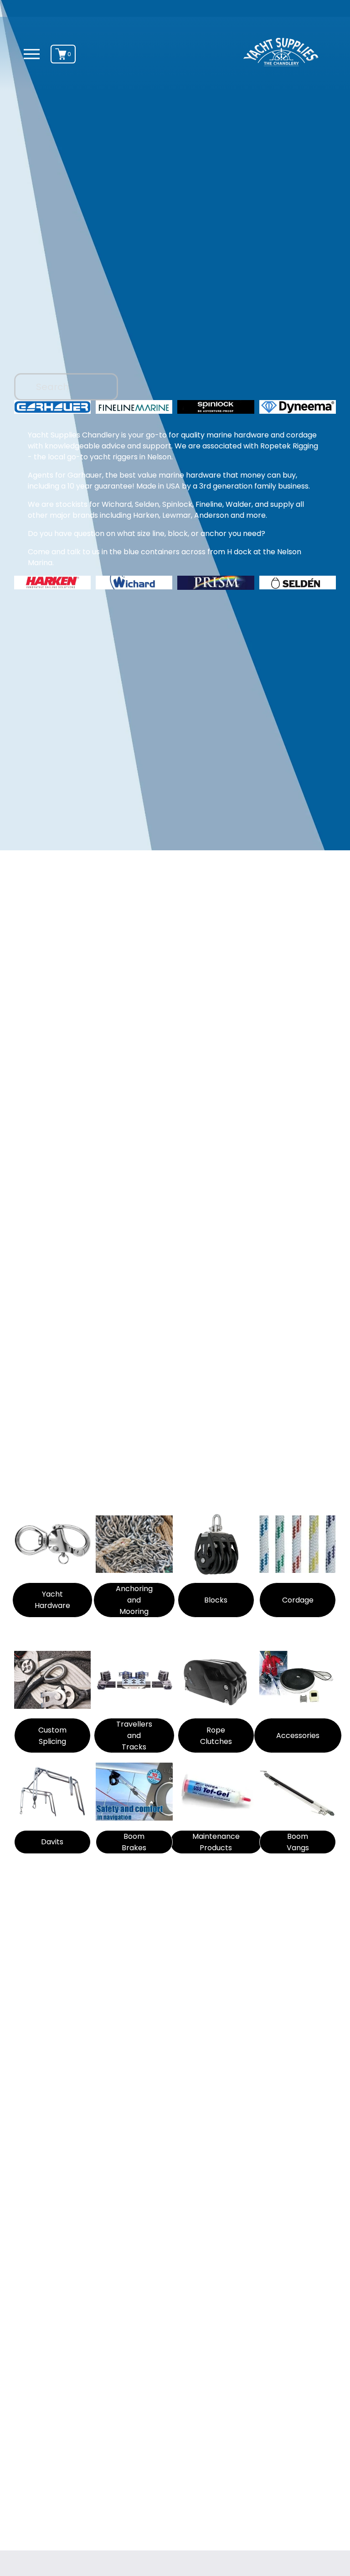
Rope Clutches (216, 1736)
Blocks (216, 1600)
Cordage (298, 1600)
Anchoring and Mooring (134, 1600)
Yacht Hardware (52, 1600)
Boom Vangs (298, 1842)
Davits (52, 1842)
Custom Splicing (52, 1736)
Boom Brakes (134, 1842)
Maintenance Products (216, 1842)
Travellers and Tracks (134, 1736)
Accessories (298, 1736)
